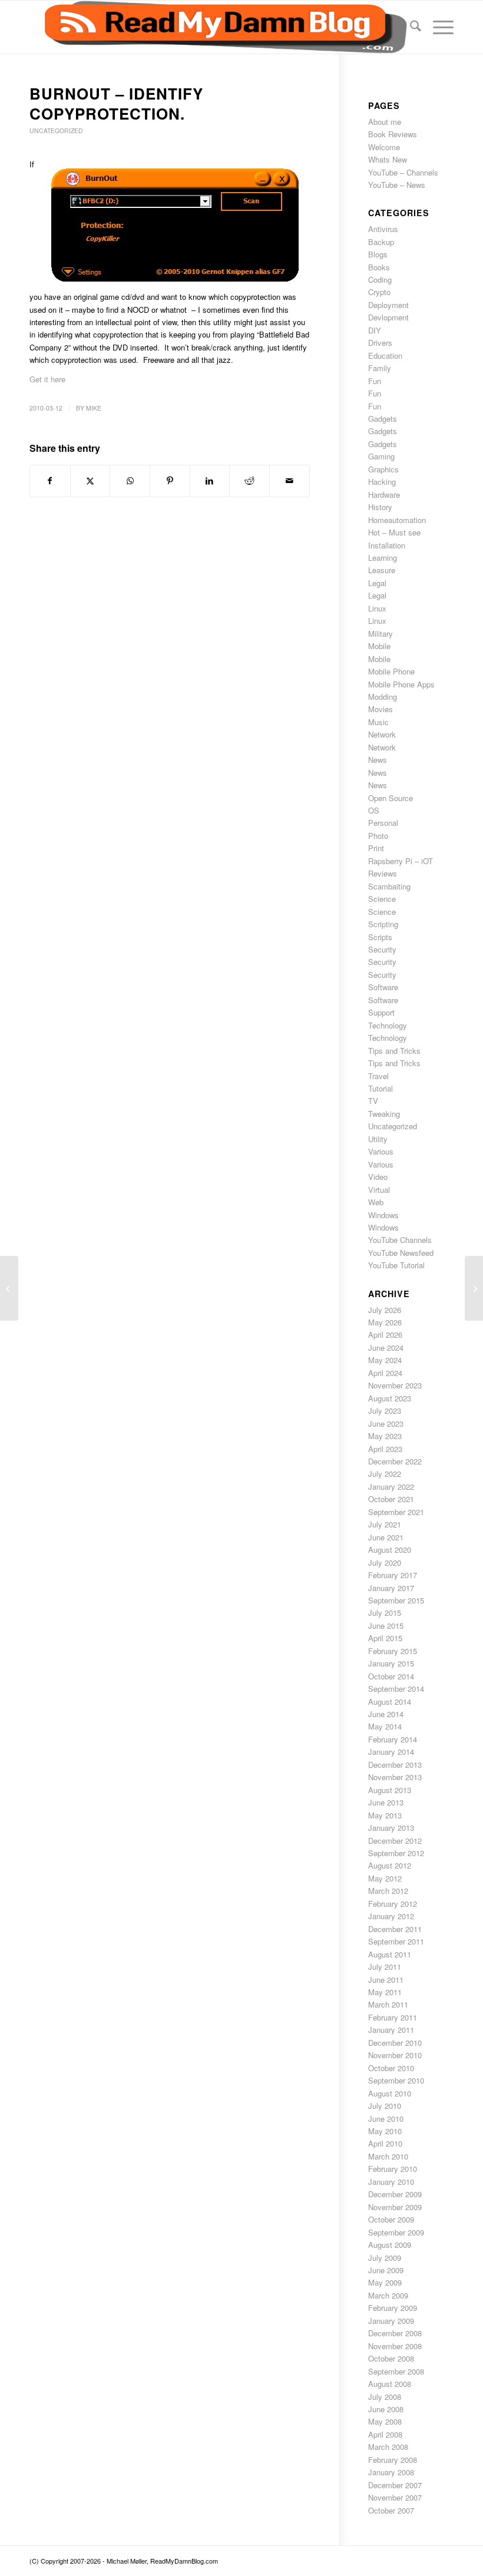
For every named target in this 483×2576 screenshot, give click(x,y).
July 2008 (385, 2397)
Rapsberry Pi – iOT (401, 861)
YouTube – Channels (403, 172)
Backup (381, 242)
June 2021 (386, 1537)
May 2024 (385, 1360)
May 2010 (385, 2131)
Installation (387, 545)
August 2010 (390, 2093)
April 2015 (385, 1638)
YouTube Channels (400, 1240)
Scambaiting (389, 886)
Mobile (379, 646)
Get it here (47, 379)
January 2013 (391, 1828)
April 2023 (385, 1449)
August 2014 (390, 1702)
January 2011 (391, 2030)
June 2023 (386, 1423)
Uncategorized (56, 130)
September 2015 (396, 1600)
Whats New (388, 159)
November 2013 (395, 1777)
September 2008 (396, 2371)
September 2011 (396, 1941)
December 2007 (395, 2485)
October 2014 (391, 1676)
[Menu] (437, 27)
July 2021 (385, 1524)
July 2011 (385, 1967)
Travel (378, 1076)
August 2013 (390, 1790)
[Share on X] (90, 481)
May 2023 (385, 1436)
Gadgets (383, 419)
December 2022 (395, 1461)
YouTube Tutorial (396, 1265)
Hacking (382, 482)
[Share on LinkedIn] (210, 481)
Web (376, 1202)
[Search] (410, 27)
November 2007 (395, 2497)
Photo (378, 836)
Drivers (380, 343)
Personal (383, 823)
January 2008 (391, 2472)
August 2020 (390, 1550)
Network (382, 734)
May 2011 (385, 1992)
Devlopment (388, 317)
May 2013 (385, 1815)
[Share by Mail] (290, 481)
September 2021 (396, 1512)
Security (382, 949)
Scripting (383, 924)
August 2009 (390, 2245)
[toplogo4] (218, 27)
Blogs (378, 254)
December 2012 (395, 1841)
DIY (375, 330)
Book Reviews (393, 134)
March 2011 (388, 2004)
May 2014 (385, 1726)
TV (373, 1101)
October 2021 (391, 1499)
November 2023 (395, 1385)
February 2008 (393, 2460)
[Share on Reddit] (249, 481)
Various (381, 1151)
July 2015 (385, 1613)
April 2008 (385, 2434)
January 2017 (391, 1588)
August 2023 (390, 1398)
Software (383, 987)
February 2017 (393, 1575)
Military (381, 634)
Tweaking (384, 1114)
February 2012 (393, 1904)
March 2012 (388, 1891)
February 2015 (393, 1651)
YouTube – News (397, 185)
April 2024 (385, 1373)
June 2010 (386, 2119)
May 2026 (385, 1322)
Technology (388, 1025)
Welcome (384, 147)
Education (385, 356)
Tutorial (381, 1088)
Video (378, 1177)
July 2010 (385, 2106)
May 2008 (385, 2421)
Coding (380, 280)
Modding (383, 697)
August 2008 (390, 2384)
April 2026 (385, 1335)
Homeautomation (397, 520)
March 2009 (388, 2295)
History (380, 507)
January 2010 (391, 2182)
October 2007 (391, 2510)
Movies (381, 709)
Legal (377, 583)
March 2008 (388, 2447)
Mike (94, 408)
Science (382, 899)
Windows (383, 1215)
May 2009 (385, 2282)
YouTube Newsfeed (401, 1253)
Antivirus (383, 229)
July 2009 (385, 2258)
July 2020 (385, 1563)
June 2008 (386, 2409)
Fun (375, 381)
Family (380, 368)
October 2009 (391, 2219)
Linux (377, 608)
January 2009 (391, 2321)
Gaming (381, 456)
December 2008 (395, 2333)
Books (379, 267)
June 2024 (386, 1347)
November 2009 (395, 2207)
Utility (378, 1139)
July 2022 (385, 1474)
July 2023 (385, 1411)
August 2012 (390, 1865)
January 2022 (391, 1487)
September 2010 (396, 2080)
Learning (383, 558)
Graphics (383, 469)
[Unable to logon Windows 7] (9, 1288)
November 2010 (395, 2055)
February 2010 (393, 2169)
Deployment (388, 305)
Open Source (391, 798)
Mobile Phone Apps (401, 684)
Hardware (384, 495)
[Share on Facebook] (50, 481)
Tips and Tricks (394, 1051)
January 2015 (391, 1663)
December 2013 (395, 1765)
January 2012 (391, 1916)
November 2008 (395, 2346)
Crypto (379, 292)
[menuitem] (410, 27)
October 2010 (391, 2068)
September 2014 (396, 1689)
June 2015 (386, 1626)
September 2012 (396, 1853)
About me (385, 122)
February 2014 (393, 1739)
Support (381, 1012)
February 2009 (393, 2308)
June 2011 (386, 1980)
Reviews (383, 873)
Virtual (379, 1190)
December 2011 (395, 1929)
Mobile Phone (391, 671)
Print (376, 848)
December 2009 (395, 2194)
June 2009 (386, 2270)
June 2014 (386, 1714)
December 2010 (395, 2043)
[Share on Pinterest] (170, 481)
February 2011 (393, 2017)
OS (374, 810)
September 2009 (396, 2232)
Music (378, 722)
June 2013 (386, 1802)
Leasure (382, 570)
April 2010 (385, 2143)
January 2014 (391, 1752)
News (378, 760)
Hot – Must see (394, 532)
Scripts (380, 937)
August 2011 (390, 1954)
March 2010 (388, 2156)
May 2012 (385, 1878)
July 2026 (385, 1310)
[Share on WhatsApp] (130, 481)
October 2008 (391, 2358)
